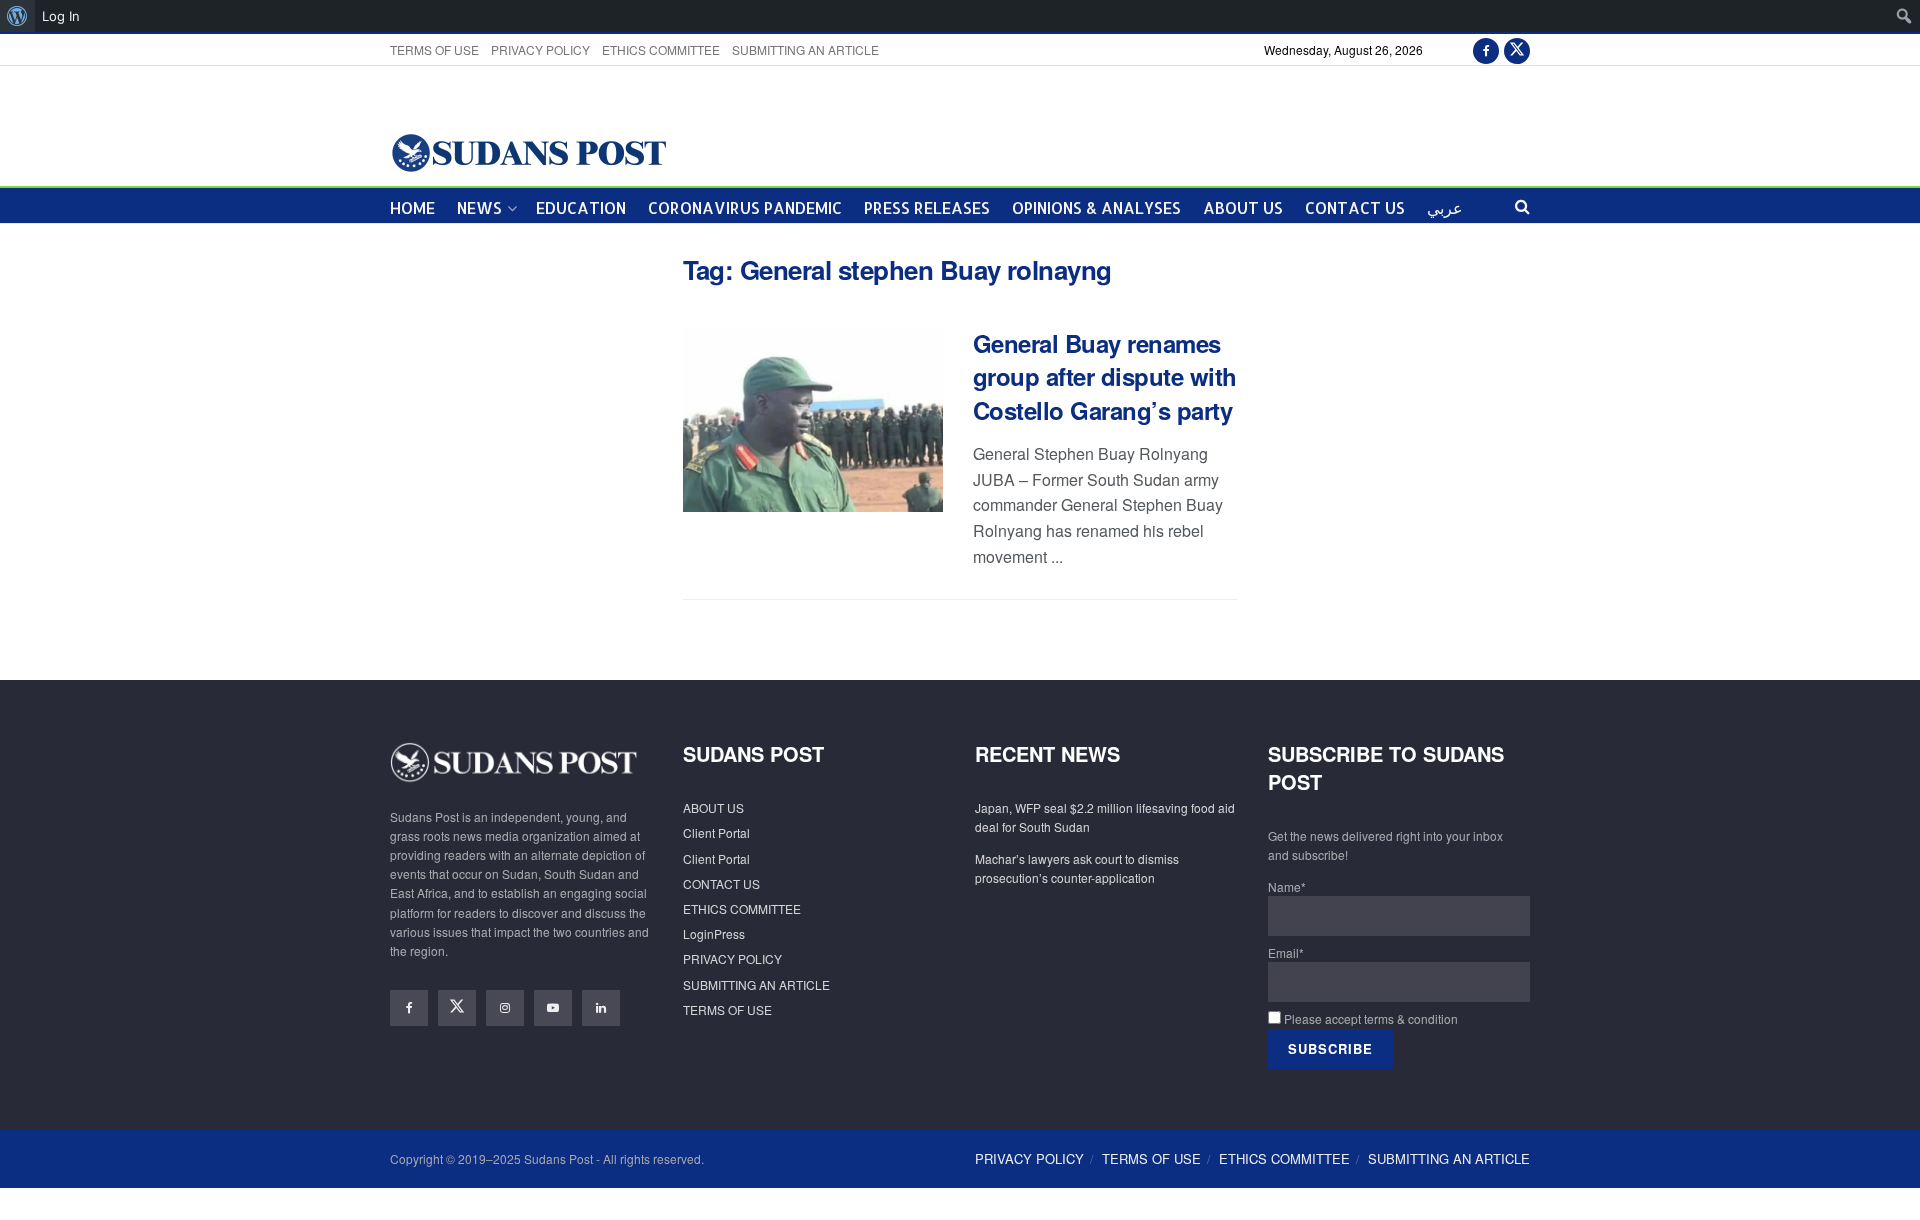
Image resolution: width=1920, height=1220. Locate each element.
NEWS (479, 207)
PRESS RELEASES (927, 207)
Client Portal (716, 832)
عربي (1445, 207)
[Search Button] (1522, 205)
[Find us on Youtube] (553, 1008)
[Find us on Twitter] (1517, 49)
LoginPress (714, 933)
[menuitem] (17, 16)
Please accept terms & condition (1369, 1018)
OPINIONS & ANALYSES (1096, 207)
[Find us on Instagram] (505, 1008)
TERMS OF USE (434, 49)
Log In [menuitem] (61, 16)
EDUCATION (581, 207)
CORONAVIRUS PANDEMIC (745, 207)
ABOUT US (1243, 207)
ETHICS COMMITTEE (661, 49)
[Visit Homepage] (528, 151)
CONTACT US (1355, 207)
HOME (412, 207)
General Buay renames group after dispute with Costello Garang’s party (1105, 376)
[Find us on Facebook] (1486, 49)
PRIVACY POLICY (540, 49)
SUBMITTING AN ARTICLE (805, 49)
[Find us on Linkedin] (601, 1008)
